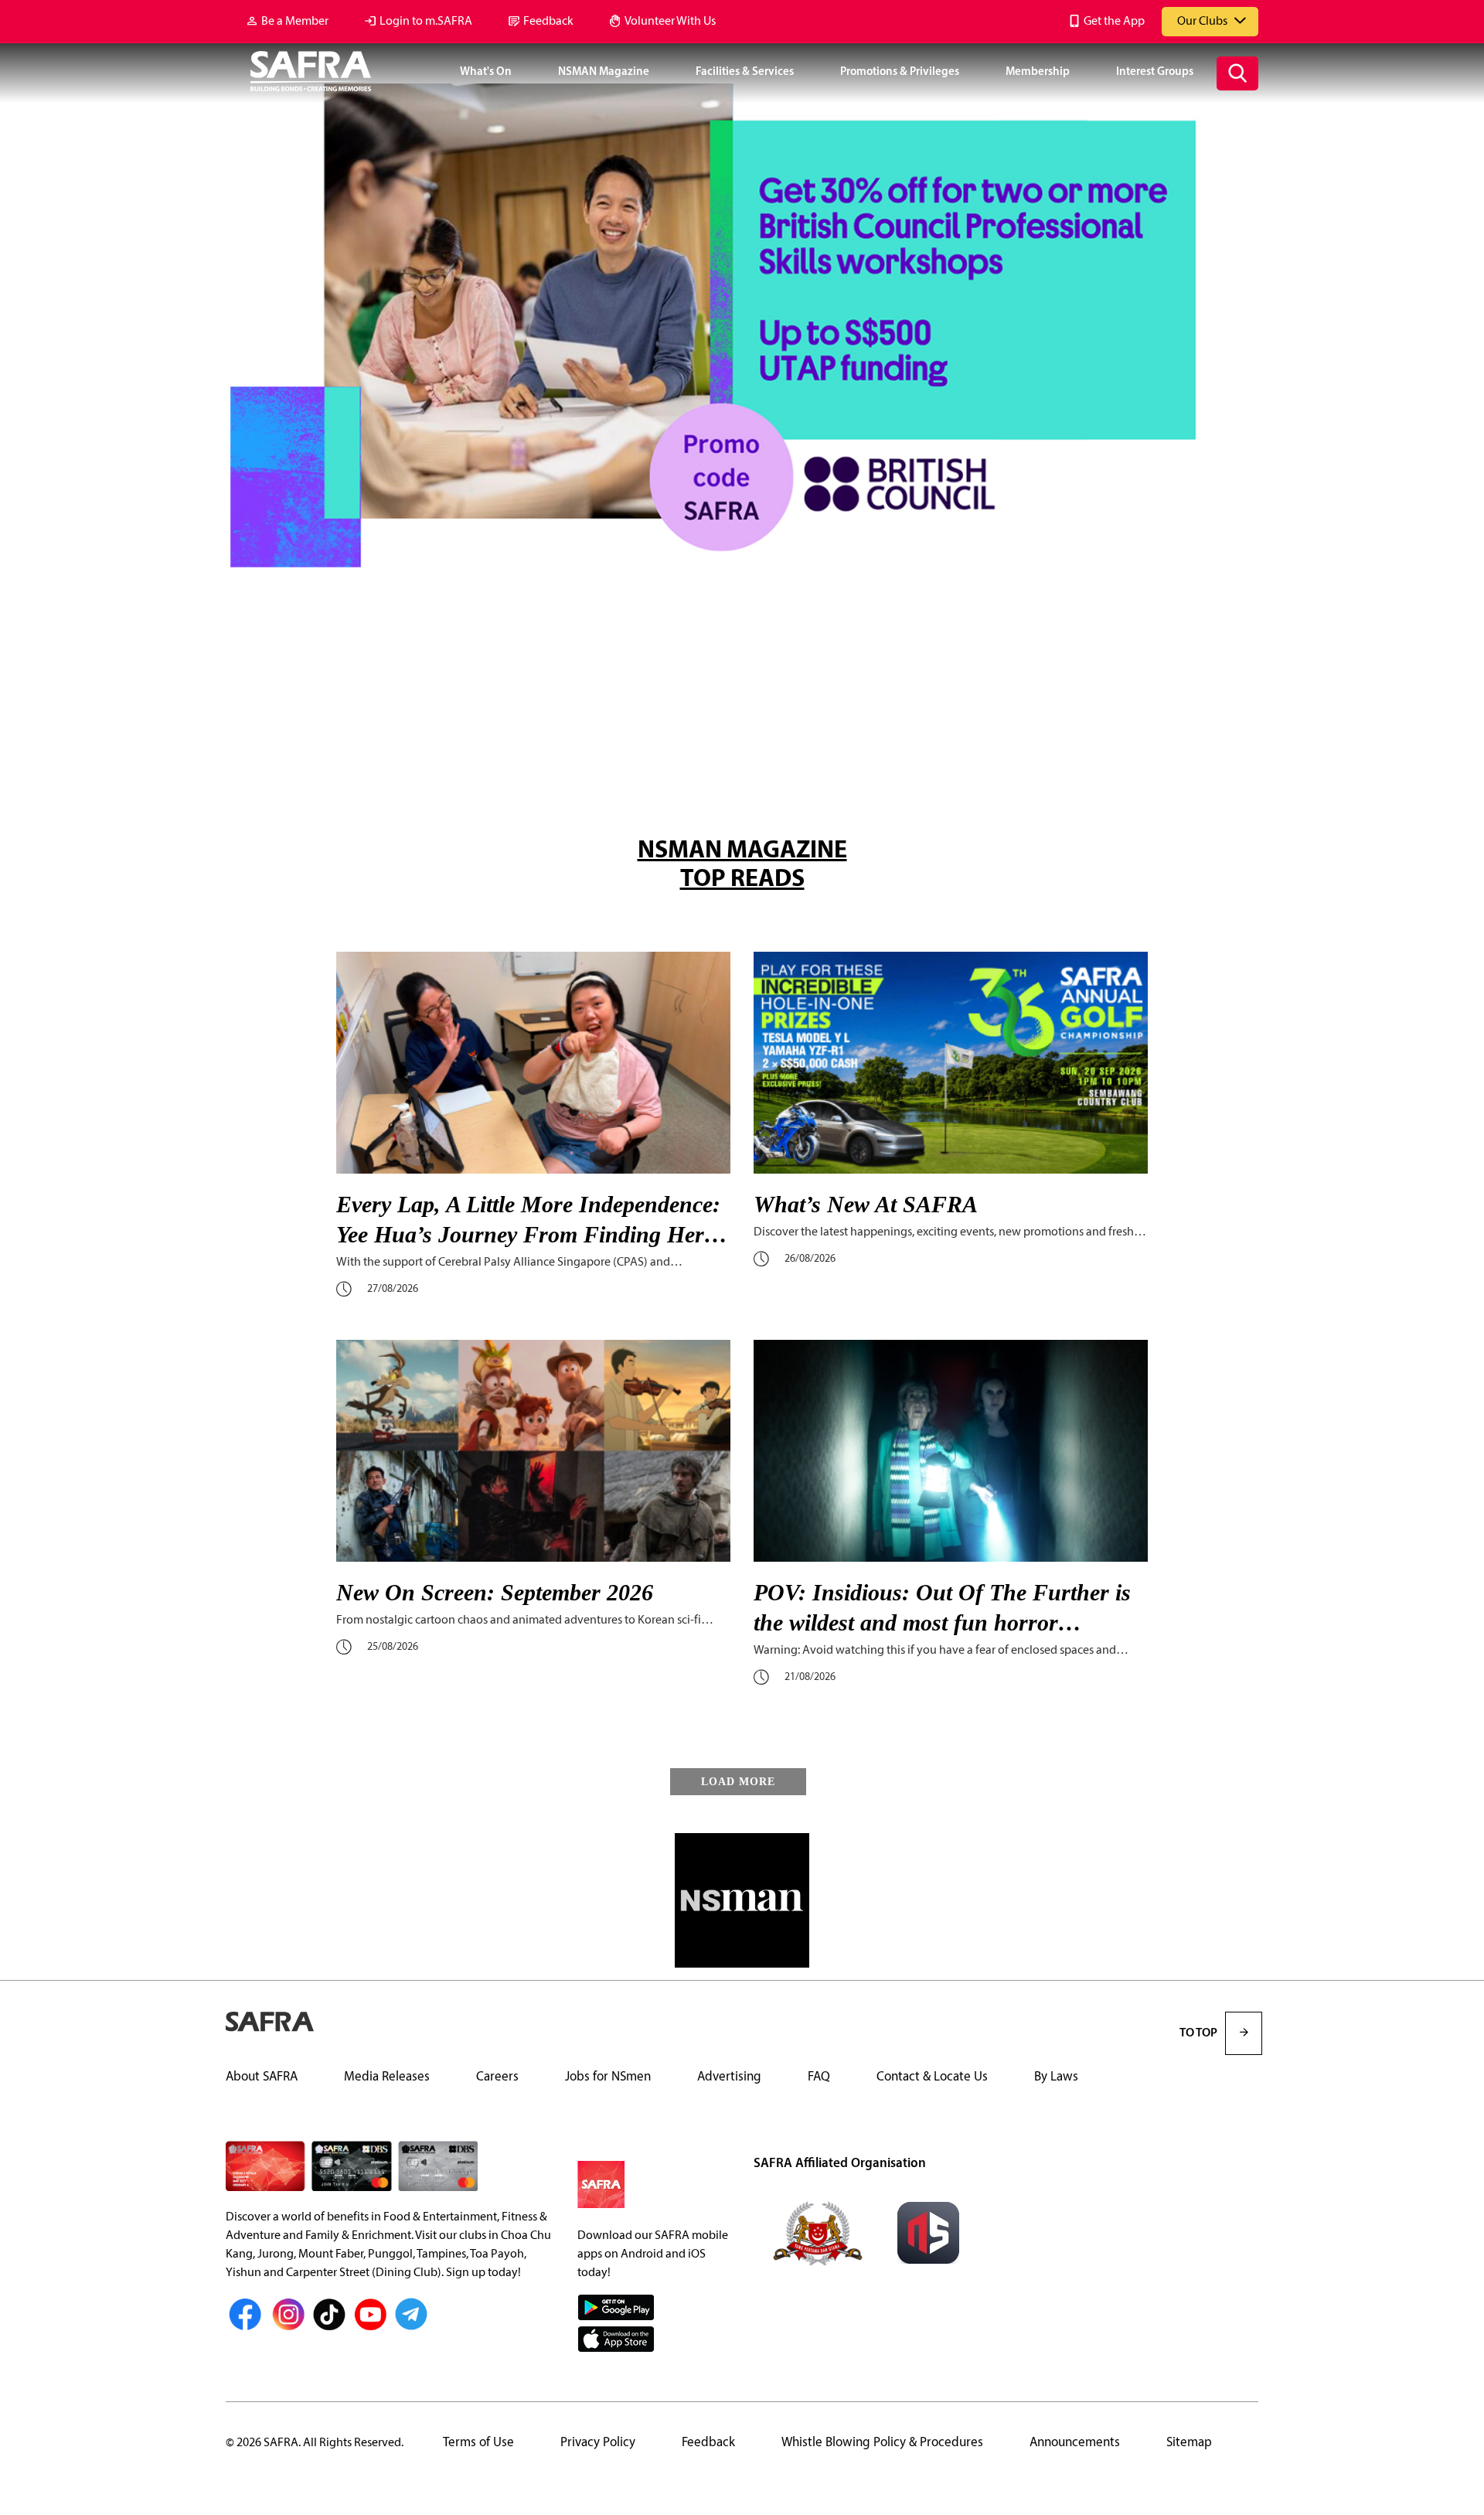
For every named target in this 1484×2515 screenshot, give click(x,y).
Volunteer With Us (670, 22)
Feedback (548, 22)
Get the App (1114, 22)
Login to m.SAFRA (426, 22)
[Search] (1237, 73)
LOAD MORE (738, 1782)
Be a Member (295, 22)
